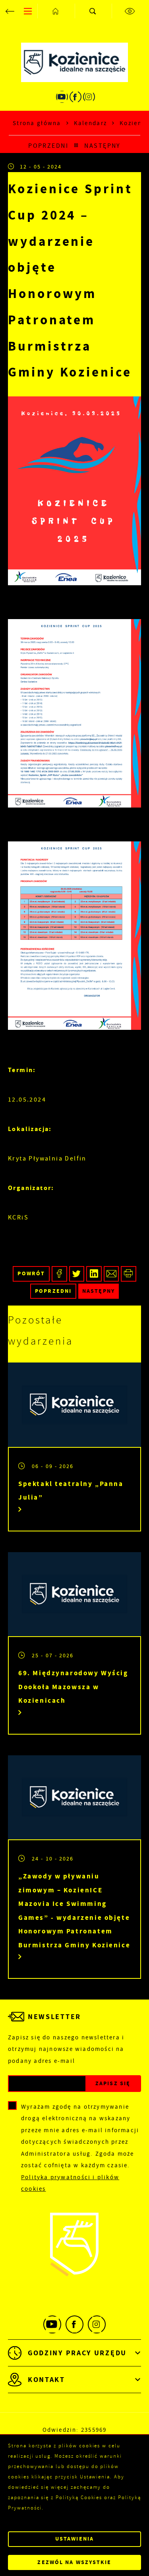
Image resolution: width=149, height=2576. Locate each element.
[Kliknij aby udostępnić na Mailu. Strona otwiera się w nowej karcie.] (111, 1274)
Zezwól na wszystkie (74, 2562)
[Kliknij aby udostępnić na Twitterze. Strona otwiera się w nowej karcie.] (77, 1274)
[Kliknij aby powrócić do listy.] (76, 146)
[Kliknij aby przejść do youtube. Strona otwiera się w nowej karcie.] (62, 97)
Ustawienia (74, 2539)
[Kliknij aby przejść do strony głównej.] (56, 11)
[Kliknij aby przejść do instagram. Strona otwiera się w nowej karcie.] (89, 97)
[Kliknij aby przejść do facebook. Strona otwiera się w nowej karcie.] (75, 97)
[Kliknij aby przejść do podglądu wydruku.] (129, 1274)
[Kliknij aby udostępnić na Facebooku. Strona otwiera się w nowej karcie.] (59, 1274)
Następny (102, 146)
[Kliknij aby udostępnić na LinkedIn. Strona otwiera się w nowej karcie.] (94, 1274)
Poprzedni (48, 146)
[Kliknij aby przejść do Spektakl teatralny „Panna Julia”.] (74, 1405)
